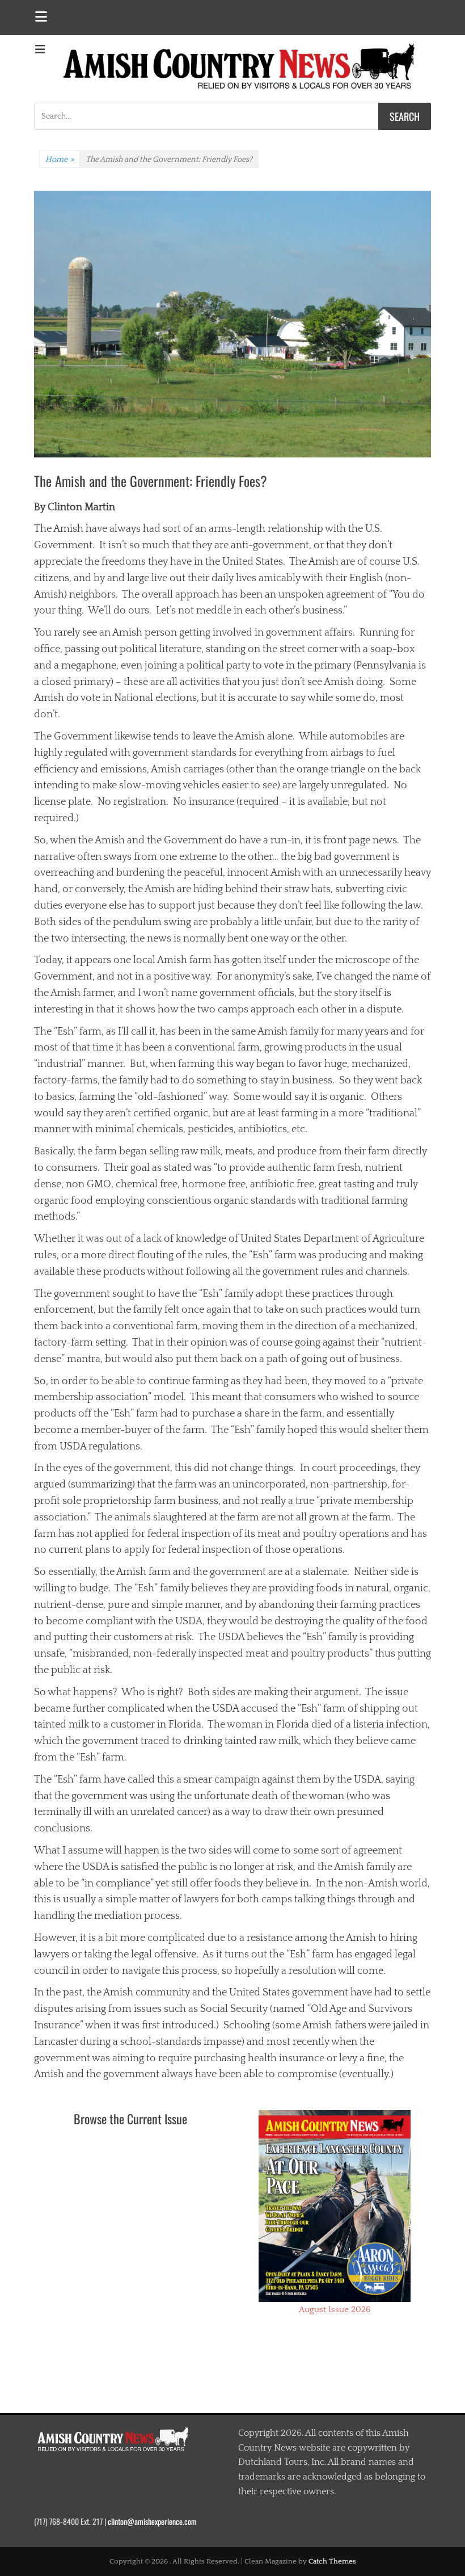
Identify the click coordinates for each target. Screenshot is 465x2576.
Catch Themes (332, 2561)
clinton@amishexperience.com (152, 2521)
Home (60, 159)
